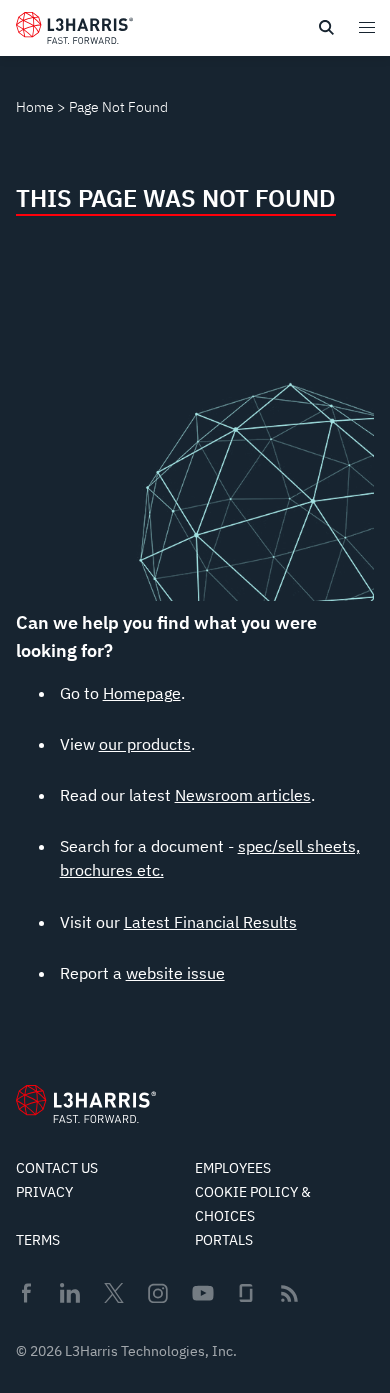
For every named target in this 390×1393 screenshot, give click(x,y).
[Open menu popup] (366, 27)
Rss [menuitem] (289, 1293)
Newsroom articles (243, 795)
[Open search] (326, 28)
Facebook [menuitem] (26, 1293)
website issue (175, 973)
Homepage (142, 693)
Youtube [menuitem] (202, 1293)
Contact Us (57, 1168)
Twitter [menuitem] (114, 1293)
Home (35, 107)
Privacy (44, 1192)
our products (145, 744)
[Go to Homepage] (86, 1104)
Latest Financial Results (210, 922)
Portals (224, 1240)
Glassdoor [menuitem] (246, 1293)
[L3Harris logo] (74, 32)
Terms (38, 1240)
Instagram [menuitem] (158, 1293)
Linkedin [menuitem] (70, 1293)
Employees (233, 1168)
